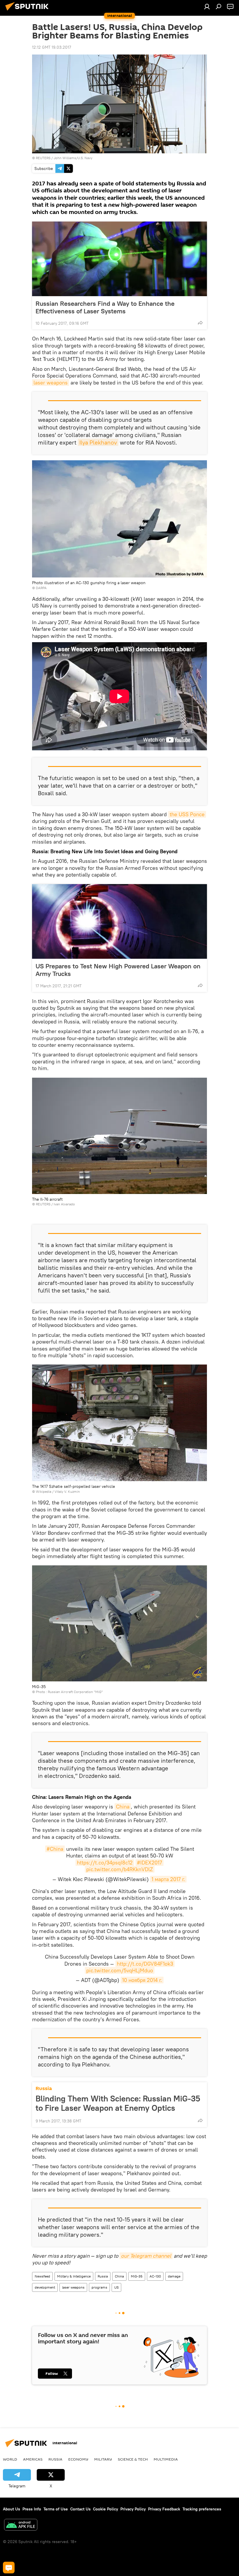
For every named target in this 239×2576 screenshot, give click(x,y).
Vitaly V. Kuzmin (67, 1491)
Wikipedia (44, 1491)
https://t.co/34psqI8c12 (105, 1863)
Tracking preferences (202, 2509)
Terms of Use (56, 2509)
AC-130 (155, 2276)
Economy (78, 2459)
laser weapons (51, 383)
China (123, 1807)
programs (99, 2287)
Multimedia (166, 2459)
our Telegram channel (146, 2256)
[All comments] (9, 2568)
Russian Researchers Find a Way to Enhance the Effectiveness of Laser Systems (105, 307)
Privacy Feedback (164, 2509)
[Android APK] (21, 2525)
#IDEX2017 (150, 1863)
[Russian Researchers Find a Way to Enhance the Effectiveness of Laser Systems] (119, 259)
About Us (12, 2509)
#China (55, 1849)
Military (103, 2459)
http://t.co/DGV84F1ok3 (145, 1964)
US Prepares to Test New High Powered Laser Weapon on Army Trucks (118, 970)
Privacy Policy (133, 2509)
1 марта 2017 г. (168, 1879)
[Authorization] (207, 6)
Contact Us (80, 2509)
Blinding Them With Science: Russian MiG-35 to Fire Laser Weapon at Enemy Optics (118, 2103)
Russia (44, 2088)
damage (174, 2276)
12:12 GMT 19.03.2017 (52, 47)
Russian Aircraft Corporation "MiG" (75, 1692)
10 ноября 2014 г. (142, 1980)
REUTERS (43, 158)
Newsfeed (42, 2276)
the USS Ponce (187, 814)
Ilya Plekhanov (98, 442)
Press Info (32, 2509)
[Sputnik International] (29, 11)
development (45, 2287)
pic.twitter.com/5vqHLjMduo (120, 1970)
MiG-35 (137, 2276)
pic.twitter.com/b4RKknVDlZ (120, 1869)
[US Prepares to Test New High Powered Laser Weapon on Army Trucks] (119, 921)
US (116, 2287)
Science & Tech (133, 2459)
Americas (33, 2459)
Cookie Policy (106, 2509)
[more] (200, 323)
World (10, 2459)
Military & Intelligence (74, 2276)
